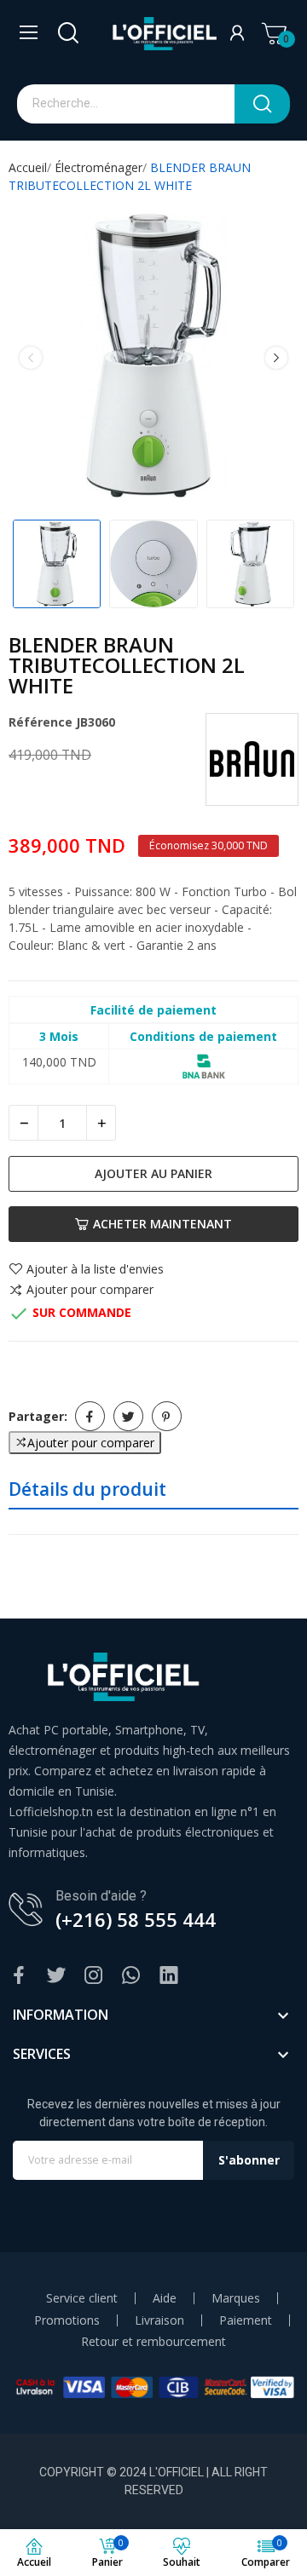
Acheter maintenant (162, 1224)
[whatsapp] (131, 1976)
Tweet (128, 1416)
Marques (236, 2298)
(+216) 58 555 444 (136, 1919)
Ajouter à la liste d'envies (95, 1269)
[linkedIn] (169, 1976)
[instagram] (94, 1976)
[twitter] (56, 1976)
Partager (90, 1416)
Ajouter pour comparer (90, 1291)
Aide (165, 2298)
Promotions (67, 2320)
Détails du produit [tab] (87, 1489)
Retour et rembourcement (153, 2342)
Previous (31, 358)
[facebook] (19, 1976)
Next (276, 358)
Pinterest (167, 1416)
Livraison (159, 2320)
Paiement (246, 2320)
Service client (82, 2298)
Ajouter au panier (153, 1173)
